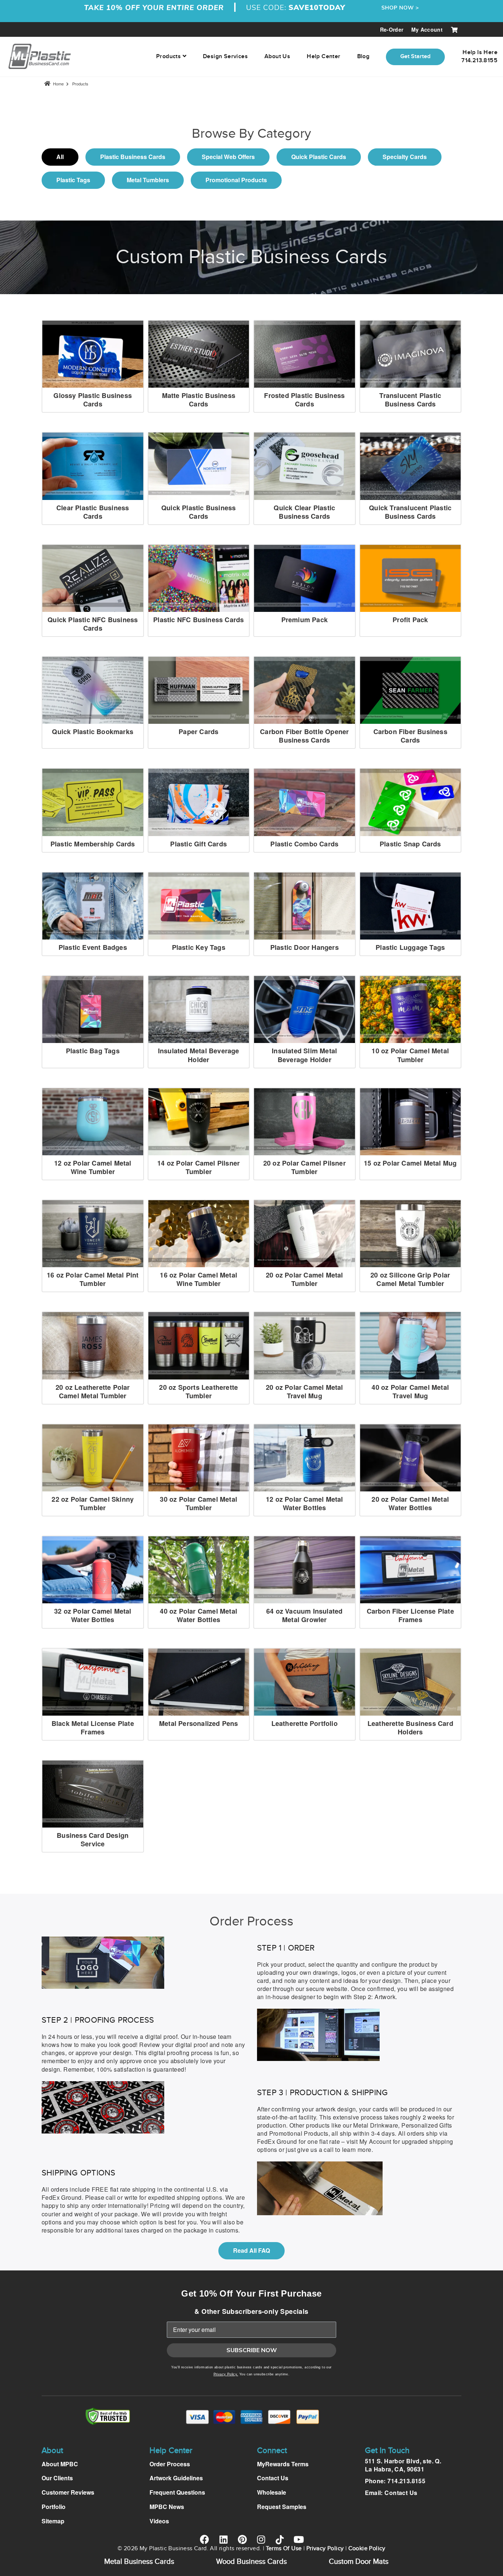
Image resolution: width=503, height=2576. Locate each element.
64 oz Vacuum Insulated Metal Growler (304, 1615)
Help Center (323, 57)
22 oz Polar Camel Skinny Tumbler (93, 1503)
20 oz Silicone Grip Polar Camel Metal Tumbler (410, 1279)
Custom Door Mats (359, 2562)
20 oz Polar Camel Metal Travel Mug (305, 1391)
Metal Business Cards (139, 2562)
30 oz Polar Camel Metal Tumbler (198, 1503)
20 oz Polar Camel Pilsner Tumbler (305, 1167)
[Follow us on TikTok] (280, 2540)
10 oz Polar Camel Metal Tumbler (410, 1055)
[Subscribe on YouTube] (298, 2539)
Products (80, 84)
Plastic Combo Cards (304, 844)
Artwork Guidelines (176, 2478)
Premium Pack (305, 620)
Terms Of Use (284, 2549)
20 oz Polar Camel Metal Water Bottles (410, 1503)
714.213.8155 (406, 2481)
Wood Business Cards (251, 2562)
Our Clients (57, 2478)
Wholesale (272, 2492)
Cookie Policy (367, 2549)
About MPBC (60, 2464)
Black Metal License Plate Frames (93, 1728)
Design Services (225, 57)
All (60, 157)
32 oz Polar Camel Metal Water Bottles (93, 1615)
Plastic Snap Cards (410, 844)
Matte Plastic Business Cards (199, 400)
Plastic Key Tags (199, 947)
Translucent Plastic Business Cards (410, 400)
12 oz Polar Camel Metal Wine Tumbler (93, 1167)
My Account (427, 29)
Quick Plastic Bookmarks (93, 732)
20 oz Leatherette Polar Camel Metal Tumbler (93, 1391)
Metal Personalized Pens (199, 1723)
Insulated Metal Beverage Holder (199, 1055)
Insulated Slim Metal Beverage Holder (304, 1055)
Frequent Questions (177, 2492)
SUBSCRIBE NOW (252, 2350)
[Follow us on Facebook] (205, 2539)
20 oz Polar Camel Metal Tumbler (305, 1279)
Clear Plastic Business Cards (93, 512)
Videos (159, 2521)
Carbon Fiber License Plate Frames (410, 1615)
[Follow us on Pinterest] (242, 2539)
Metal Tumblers (148, 180)
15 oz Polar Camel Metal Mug (410, 1163)
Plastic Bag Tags (93, 1051)
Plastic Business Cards (133, 157)
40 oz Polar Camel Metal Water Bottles (198, 1615)
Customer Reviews (68, 2492)
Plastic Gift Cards (198, 844)
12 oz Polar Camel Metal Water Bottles (305, 1503)
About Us (277, 57)
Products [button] (169, 57)
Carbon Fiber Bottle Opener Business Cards (304, 736)
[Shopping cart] (454, 29)
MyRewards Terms (283, 2464)
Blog (363, 57)
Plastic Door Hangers (305, 947)
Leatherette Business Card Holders (410, 1728)
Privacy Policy (325, 2549)
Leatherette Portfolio (305, 1723)
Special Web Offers (228, 157)
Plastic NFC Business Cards (198, 620)
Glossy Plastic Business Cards (93, 400)
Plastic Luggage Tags (410, 947)
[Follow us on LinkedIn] (223, 2539)
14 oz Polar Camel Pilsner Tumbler (198, 1167)
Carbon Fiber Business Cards (410, 736)
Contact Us (273, 2478)
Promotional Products (236, 180)
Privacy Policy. (226, 2374)
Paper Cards (198, 732)
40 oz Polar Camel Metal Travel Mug (410, 1391)
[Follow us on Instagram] (261, 2539)
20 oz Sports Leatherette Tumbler (198, 1391)
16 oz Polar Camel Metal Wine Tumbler (198, 1279)
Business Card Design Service (93, 1840)
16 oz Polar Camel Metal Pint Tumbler (93, 1279)
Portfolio (54, 2507)
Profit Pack (410, 620)
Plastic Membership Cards (93, 844)
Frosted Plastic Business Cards (304, 400)
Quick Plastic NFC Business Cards (93, 624)
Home (58, 84)
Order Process (170, 2464)
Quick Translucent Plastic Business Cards (410, 512)
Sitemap (53, 2521)
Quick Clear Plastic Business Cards (304, 512)
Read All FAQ (251, 2250)
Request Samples (282, 2507)
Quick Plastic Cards (319, 157)
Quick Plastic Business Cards (198, 512)
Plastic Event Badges (93, 947)
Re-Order (392, 29)
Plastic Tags (73, 180)
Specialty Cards (405, 157)
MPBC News (167, 2507)
